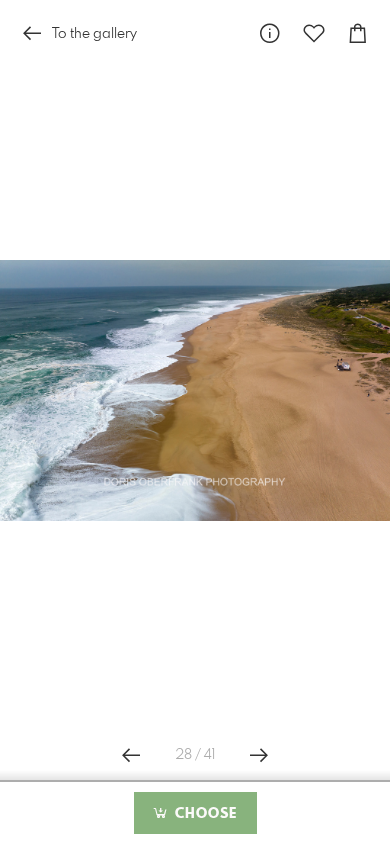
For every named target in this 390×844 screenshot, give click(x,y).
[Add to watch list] (314, 33)
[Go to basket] (358, 33)
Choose (203, 814)
